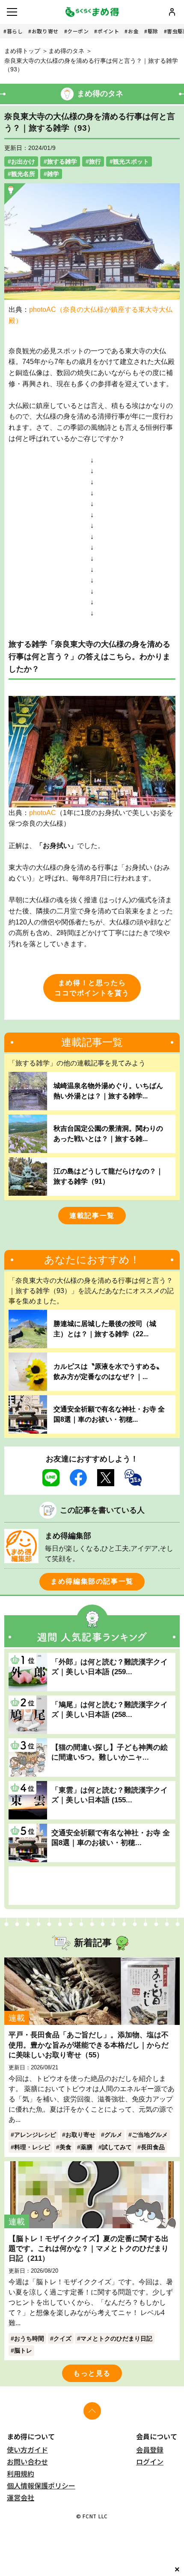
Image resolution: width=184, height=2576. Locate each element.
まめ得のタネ (66, 51)
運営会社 (21, 2497)
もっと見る (92, 2373)
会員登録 (150, 2450)
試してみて (117, 2147)
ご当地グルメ (150, 2135)
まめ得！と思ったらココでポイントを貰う (92, 988)
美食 (65, 2147)
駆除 (153, 31)
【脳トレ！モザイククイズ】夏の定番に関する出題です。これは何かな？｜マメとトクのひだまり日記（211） (89, 2248)
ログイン (150, 2462)
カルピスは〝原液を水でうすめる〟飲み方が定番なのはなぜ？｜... (108, 1372)
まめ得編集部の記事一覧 (92, 1581)
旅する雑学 (62, 161)
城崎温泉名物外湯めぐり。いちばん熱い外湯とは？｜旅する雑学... (108, 1091)
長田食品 (153, 2147)
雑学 (53, 174)
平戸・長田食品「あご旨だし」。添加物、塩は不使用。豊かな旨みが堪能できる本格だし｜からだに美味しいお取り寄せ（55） (89, 2045)
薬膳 (86, 2147)
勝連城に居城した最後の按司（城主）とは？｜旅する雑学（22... (105, 1329)
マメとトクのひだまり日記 (116, 2338)
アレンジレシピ (35, 2135)
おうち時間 (29, 2338)
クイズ (62, 2338)
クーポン (78, 31)
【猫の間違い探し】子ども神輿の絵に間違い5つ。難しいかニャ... (110, 1752)
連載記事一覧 (92, 1216)
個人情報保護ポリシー (41, 2485)
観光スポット (131, 161)
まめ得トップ (22, 51)
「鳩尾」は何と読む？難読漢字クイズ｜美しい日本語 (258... (110, 1709)
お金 (133, 31)
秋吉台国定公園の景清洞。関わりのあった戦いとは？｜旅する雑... (108, 1134)
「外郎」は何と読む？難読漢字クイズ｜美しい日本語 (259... (110, 1667)
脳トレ (23, 2350)
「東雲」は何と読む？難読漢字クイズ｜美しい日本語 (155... (110, 1795)
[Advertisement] (92, 1886)
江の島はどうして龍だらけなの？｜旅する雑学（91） (108, 1176)
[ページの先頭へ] (92, 2411)
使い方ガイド (27, 2450)
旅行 (95, 161)
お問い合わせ (27, 2462)
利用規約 (21, 2473)
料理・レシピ (32, 2147)
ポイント (108, 31)
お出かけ (23, 161)
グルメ (113, 2135)
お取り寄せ (45, 31)
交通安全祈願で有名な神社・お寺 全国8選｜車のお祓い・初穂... (109, 1414)
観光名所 (23, 174)
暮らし (15, 31)
